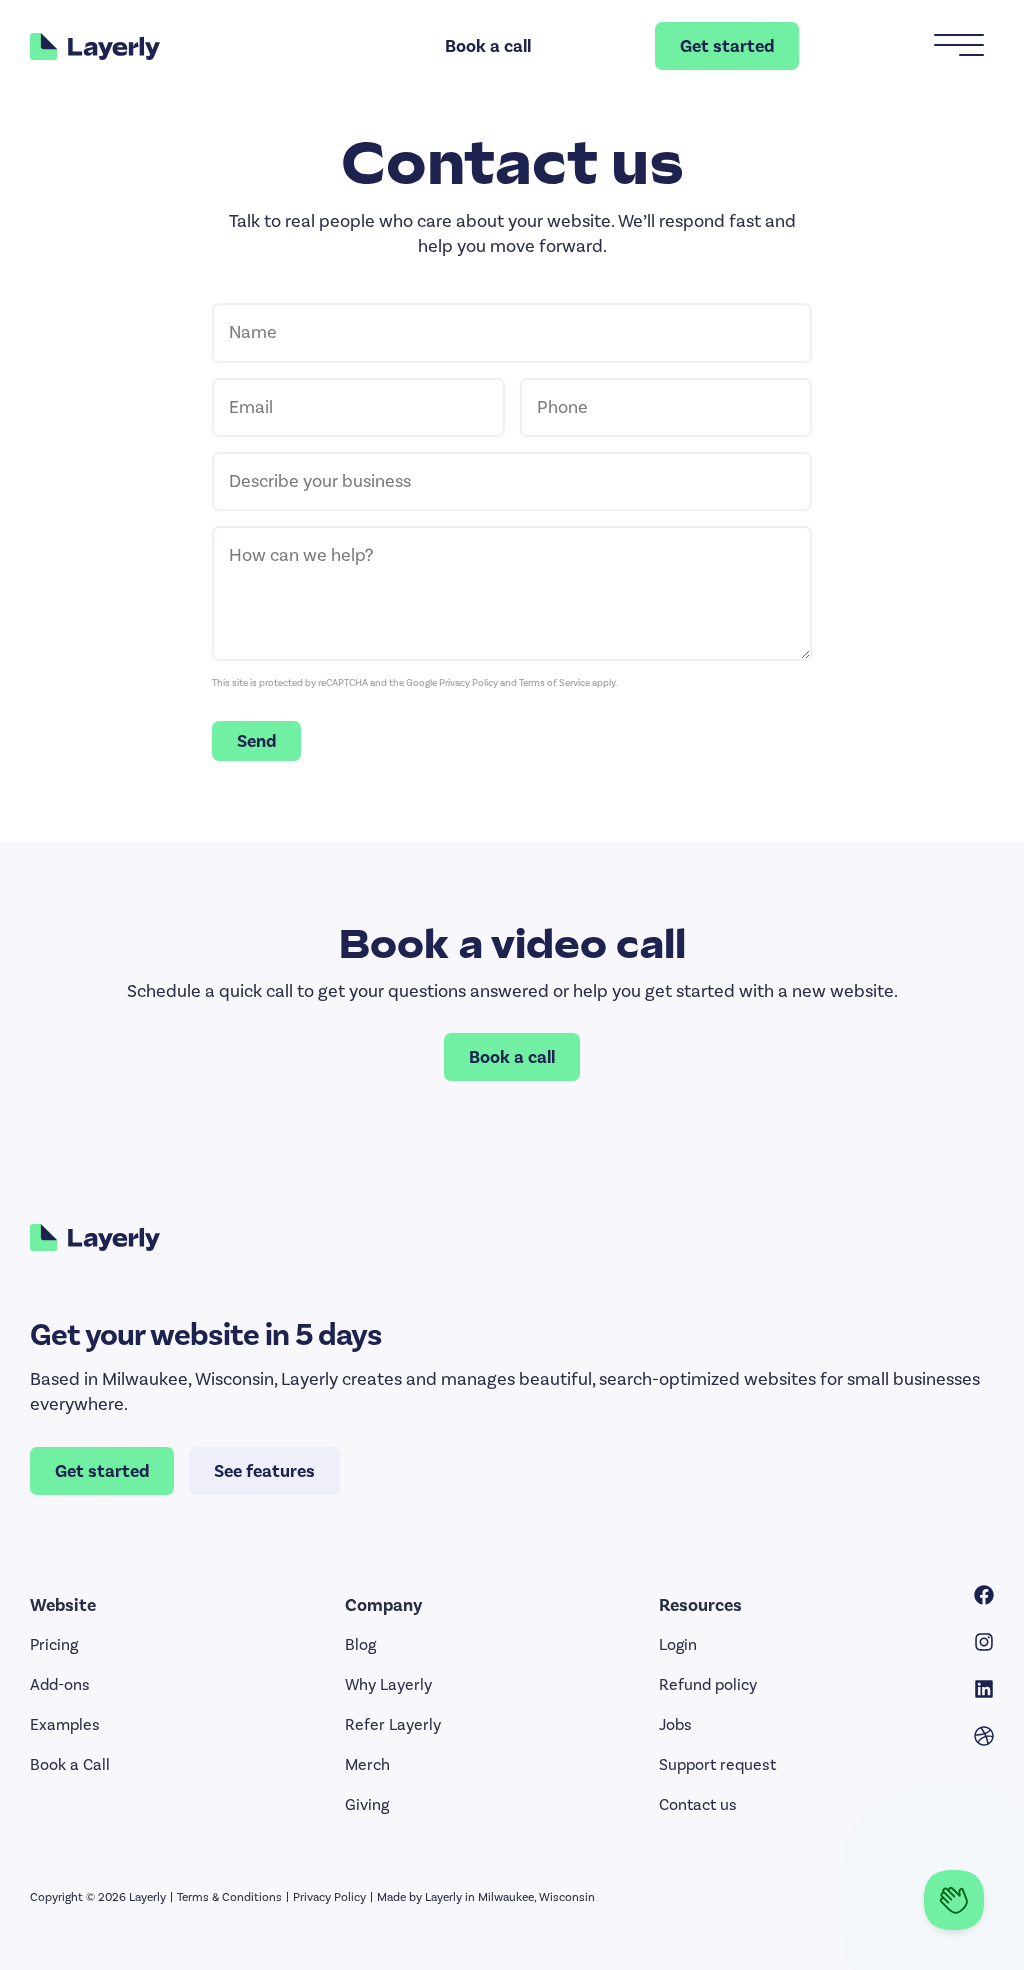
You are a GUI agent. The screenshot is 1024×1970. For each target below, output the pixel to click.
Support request (717, 1764)
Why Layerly (388, 1684)
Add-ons (60, 1684)
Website (63, 1605)
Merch (367, 1764)
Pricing (54, 1644)
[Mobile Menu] (959, 46)
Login (678, 1644)
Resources (700, 1605)
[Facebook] (984, 1595)
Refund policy (708, 1684)
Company (383, 1605)
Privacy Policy (468, 683)
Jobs (675, 1724)
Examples (65, 1724)
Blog (360, 1644)
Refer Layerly (393, 1724)
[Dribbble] (984, 1736)
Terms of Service (554, 683)
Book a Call (70, 1764)
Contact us (698, 1804)
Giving (367, 1804)
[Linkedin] (984, 1689)
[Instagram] (984, 1642)
